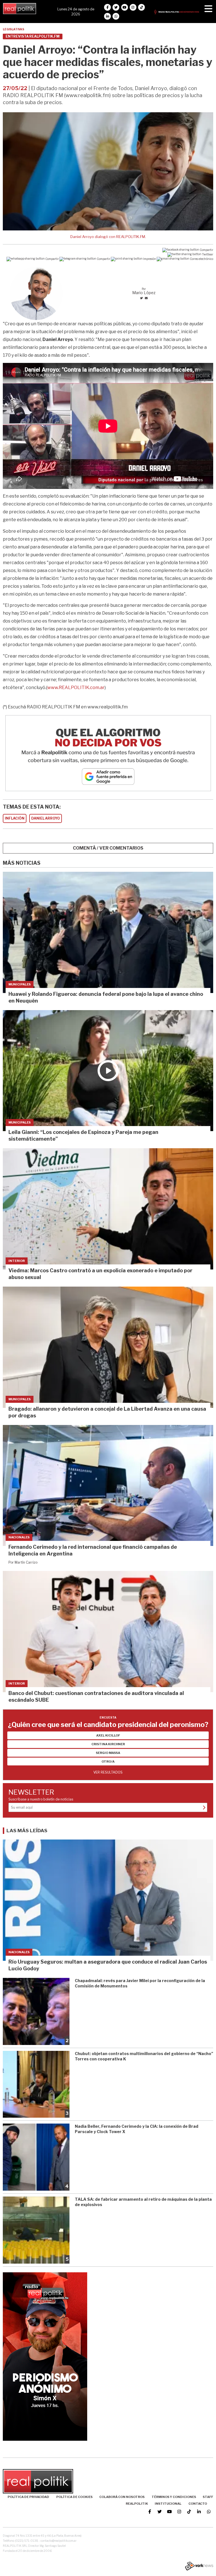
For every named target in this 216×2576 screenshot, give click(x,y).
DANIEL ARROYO (46, 818)
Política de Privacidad (28, 2497)
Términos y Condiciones (174, 2497)
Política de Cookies (74, 2497)
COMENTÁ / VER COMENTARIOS (108, 848)
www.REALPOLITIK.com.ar (76, 688)
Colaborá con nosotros (122, 2497)
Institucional (168, 2504)
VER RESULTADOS (108, 1772)
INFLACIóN (15, 818)
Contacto (198, 2504)
